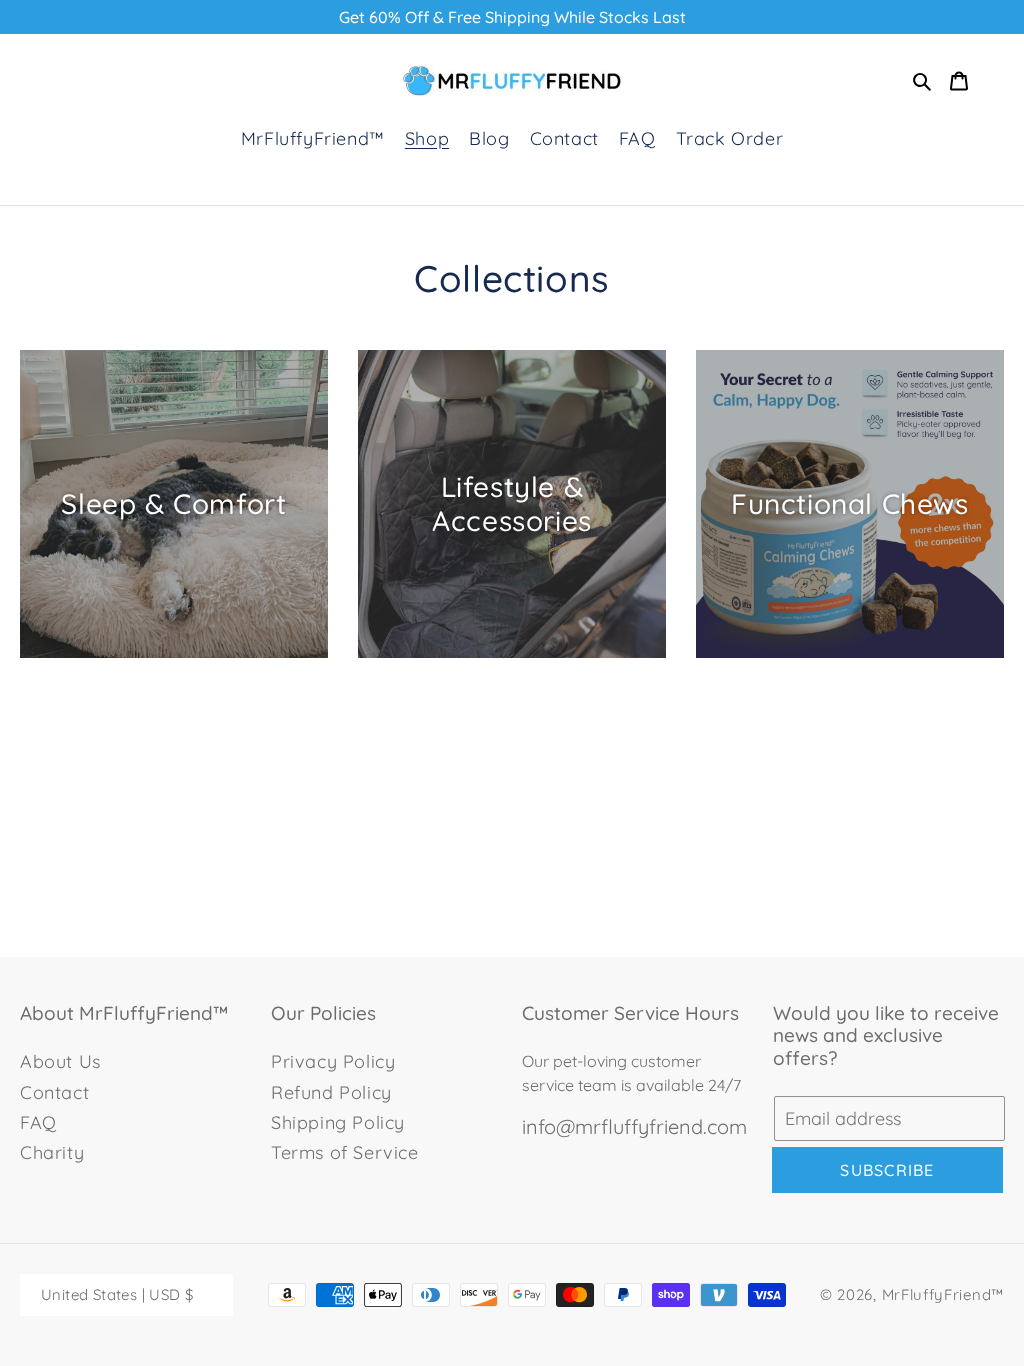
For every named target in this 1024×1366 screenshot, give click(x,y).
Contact (54, 1092)
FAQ (38, 1122)
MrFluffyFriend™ (943, 1294)
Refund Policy (331, 1092)
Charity (52, 1152)
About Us (60, 1061)
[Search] (922, 81)
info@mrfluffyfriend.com (634, 1127)
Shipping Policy (338, 1122)
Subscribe (887, 1170)
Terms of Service (345, 1152)
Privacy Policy (333, 1061)
